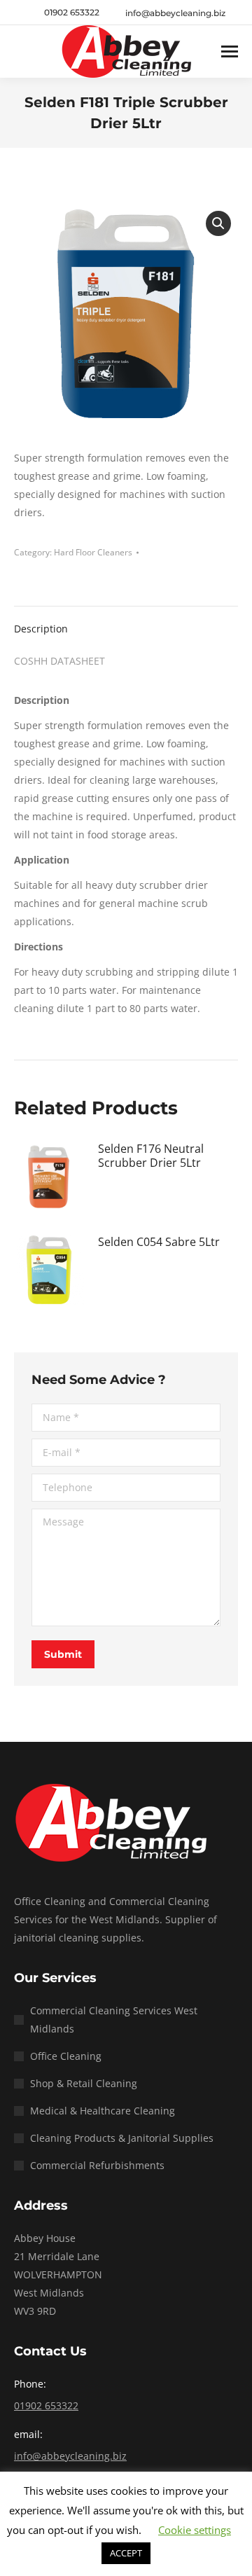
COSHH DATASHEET (59, 661)
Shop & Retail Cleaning (84, 2083)
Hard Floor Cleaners (93, 552)
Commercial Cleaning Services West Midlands (114, 2020)
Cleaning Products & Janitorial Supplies (122, 2138)
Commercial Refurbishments (97, 2165)
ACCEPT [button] (126, 2553)
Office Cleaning (66, 2056)
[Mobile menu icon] (230, 51)
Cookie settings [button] (195, 2530)
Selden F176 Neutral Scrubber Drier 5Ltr (151, 1156)
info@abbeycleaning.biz (70, 2456)
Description (41, 629)
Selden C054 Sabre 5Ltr (159, 1242)
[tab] (126, 622)
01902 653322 (72, 12)
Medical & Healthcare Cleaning (103, 2111)
